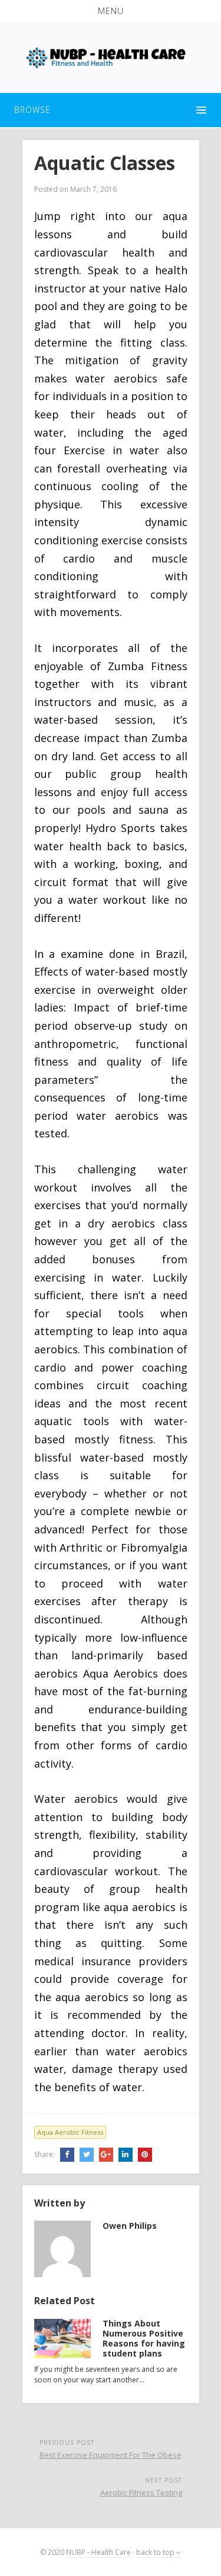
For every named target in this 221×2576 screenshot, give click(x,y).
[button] (111, 11)
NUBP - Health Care (98, 2552)
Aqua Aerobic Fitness (70, 2132)
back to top (156, 2552)
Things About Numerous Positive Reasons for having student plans (144, 2338)
